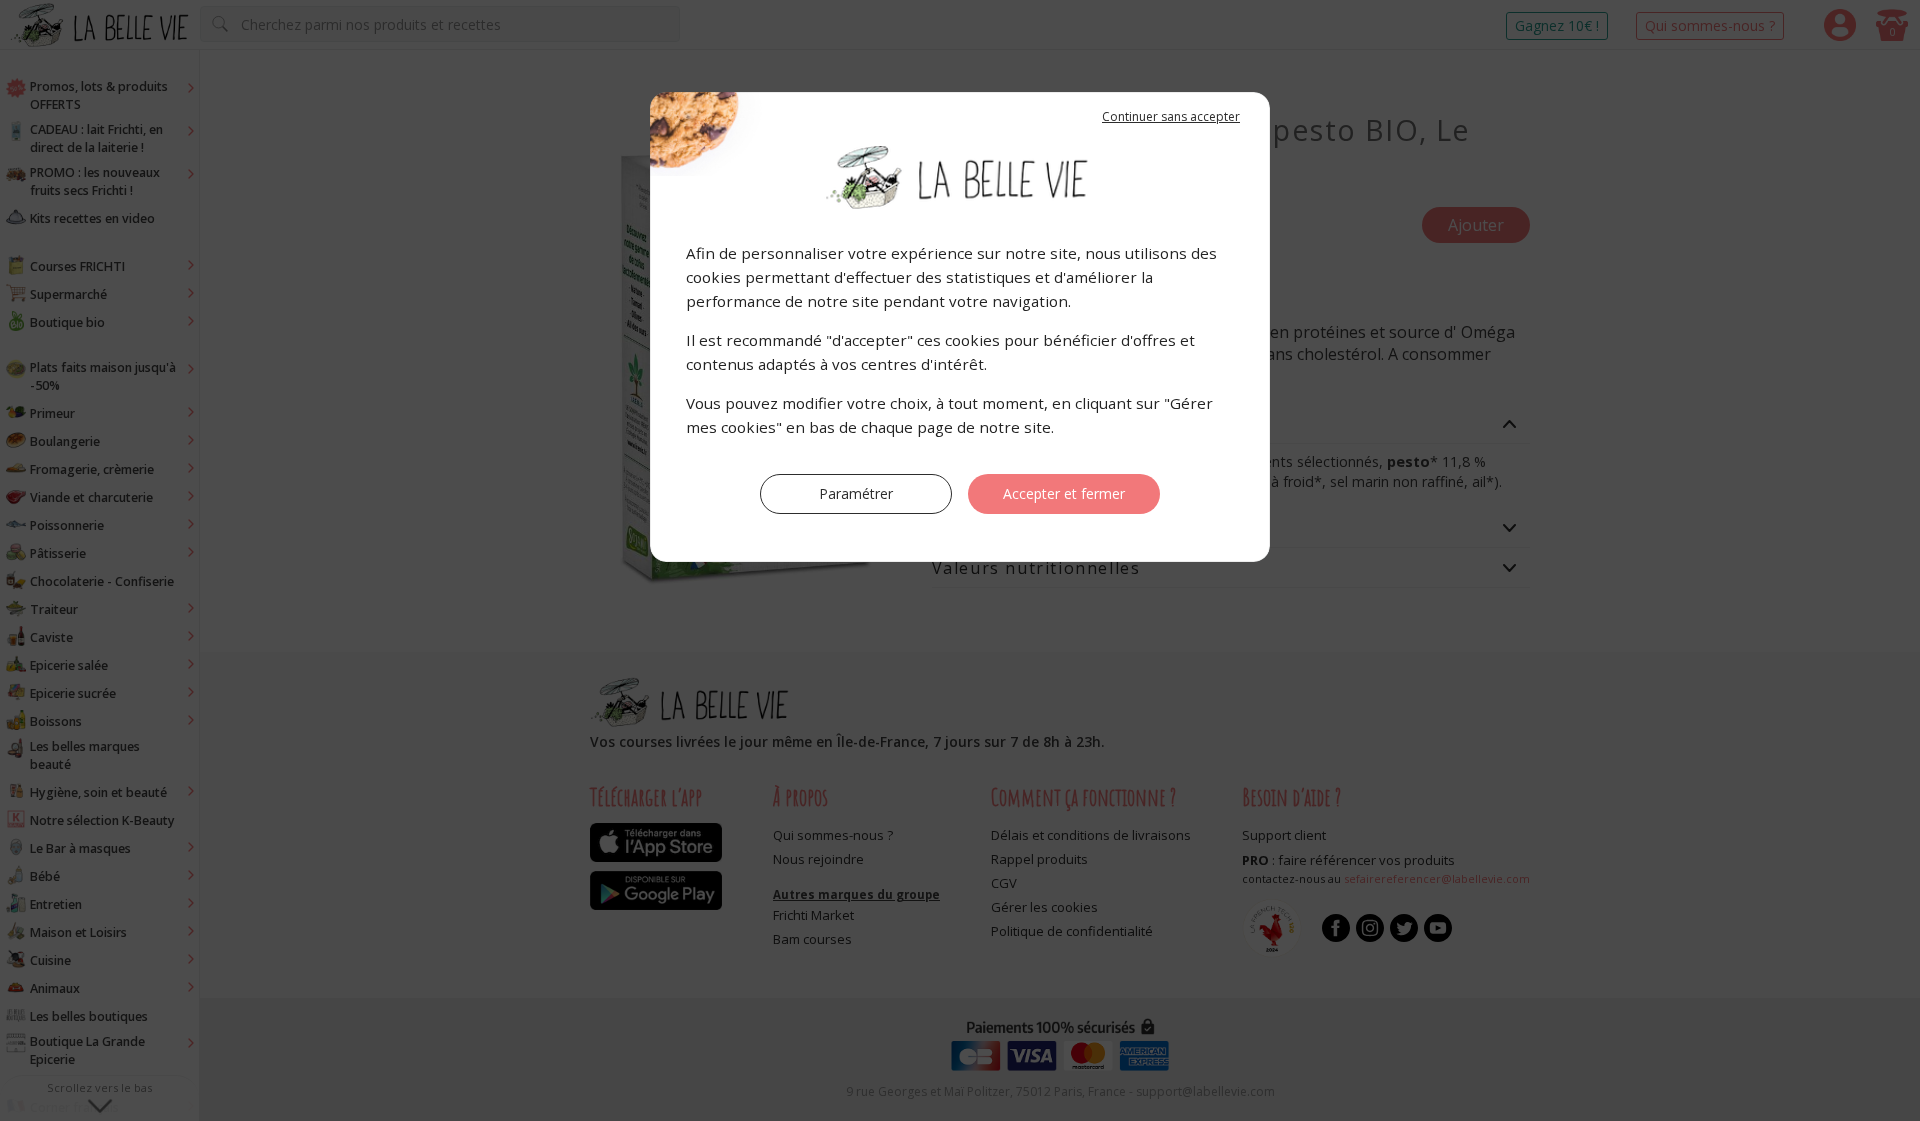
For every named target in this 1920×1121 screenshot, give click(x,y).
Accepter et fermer (1064, 493)
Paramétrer (856, 493)
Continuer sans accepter (1171, 116)
